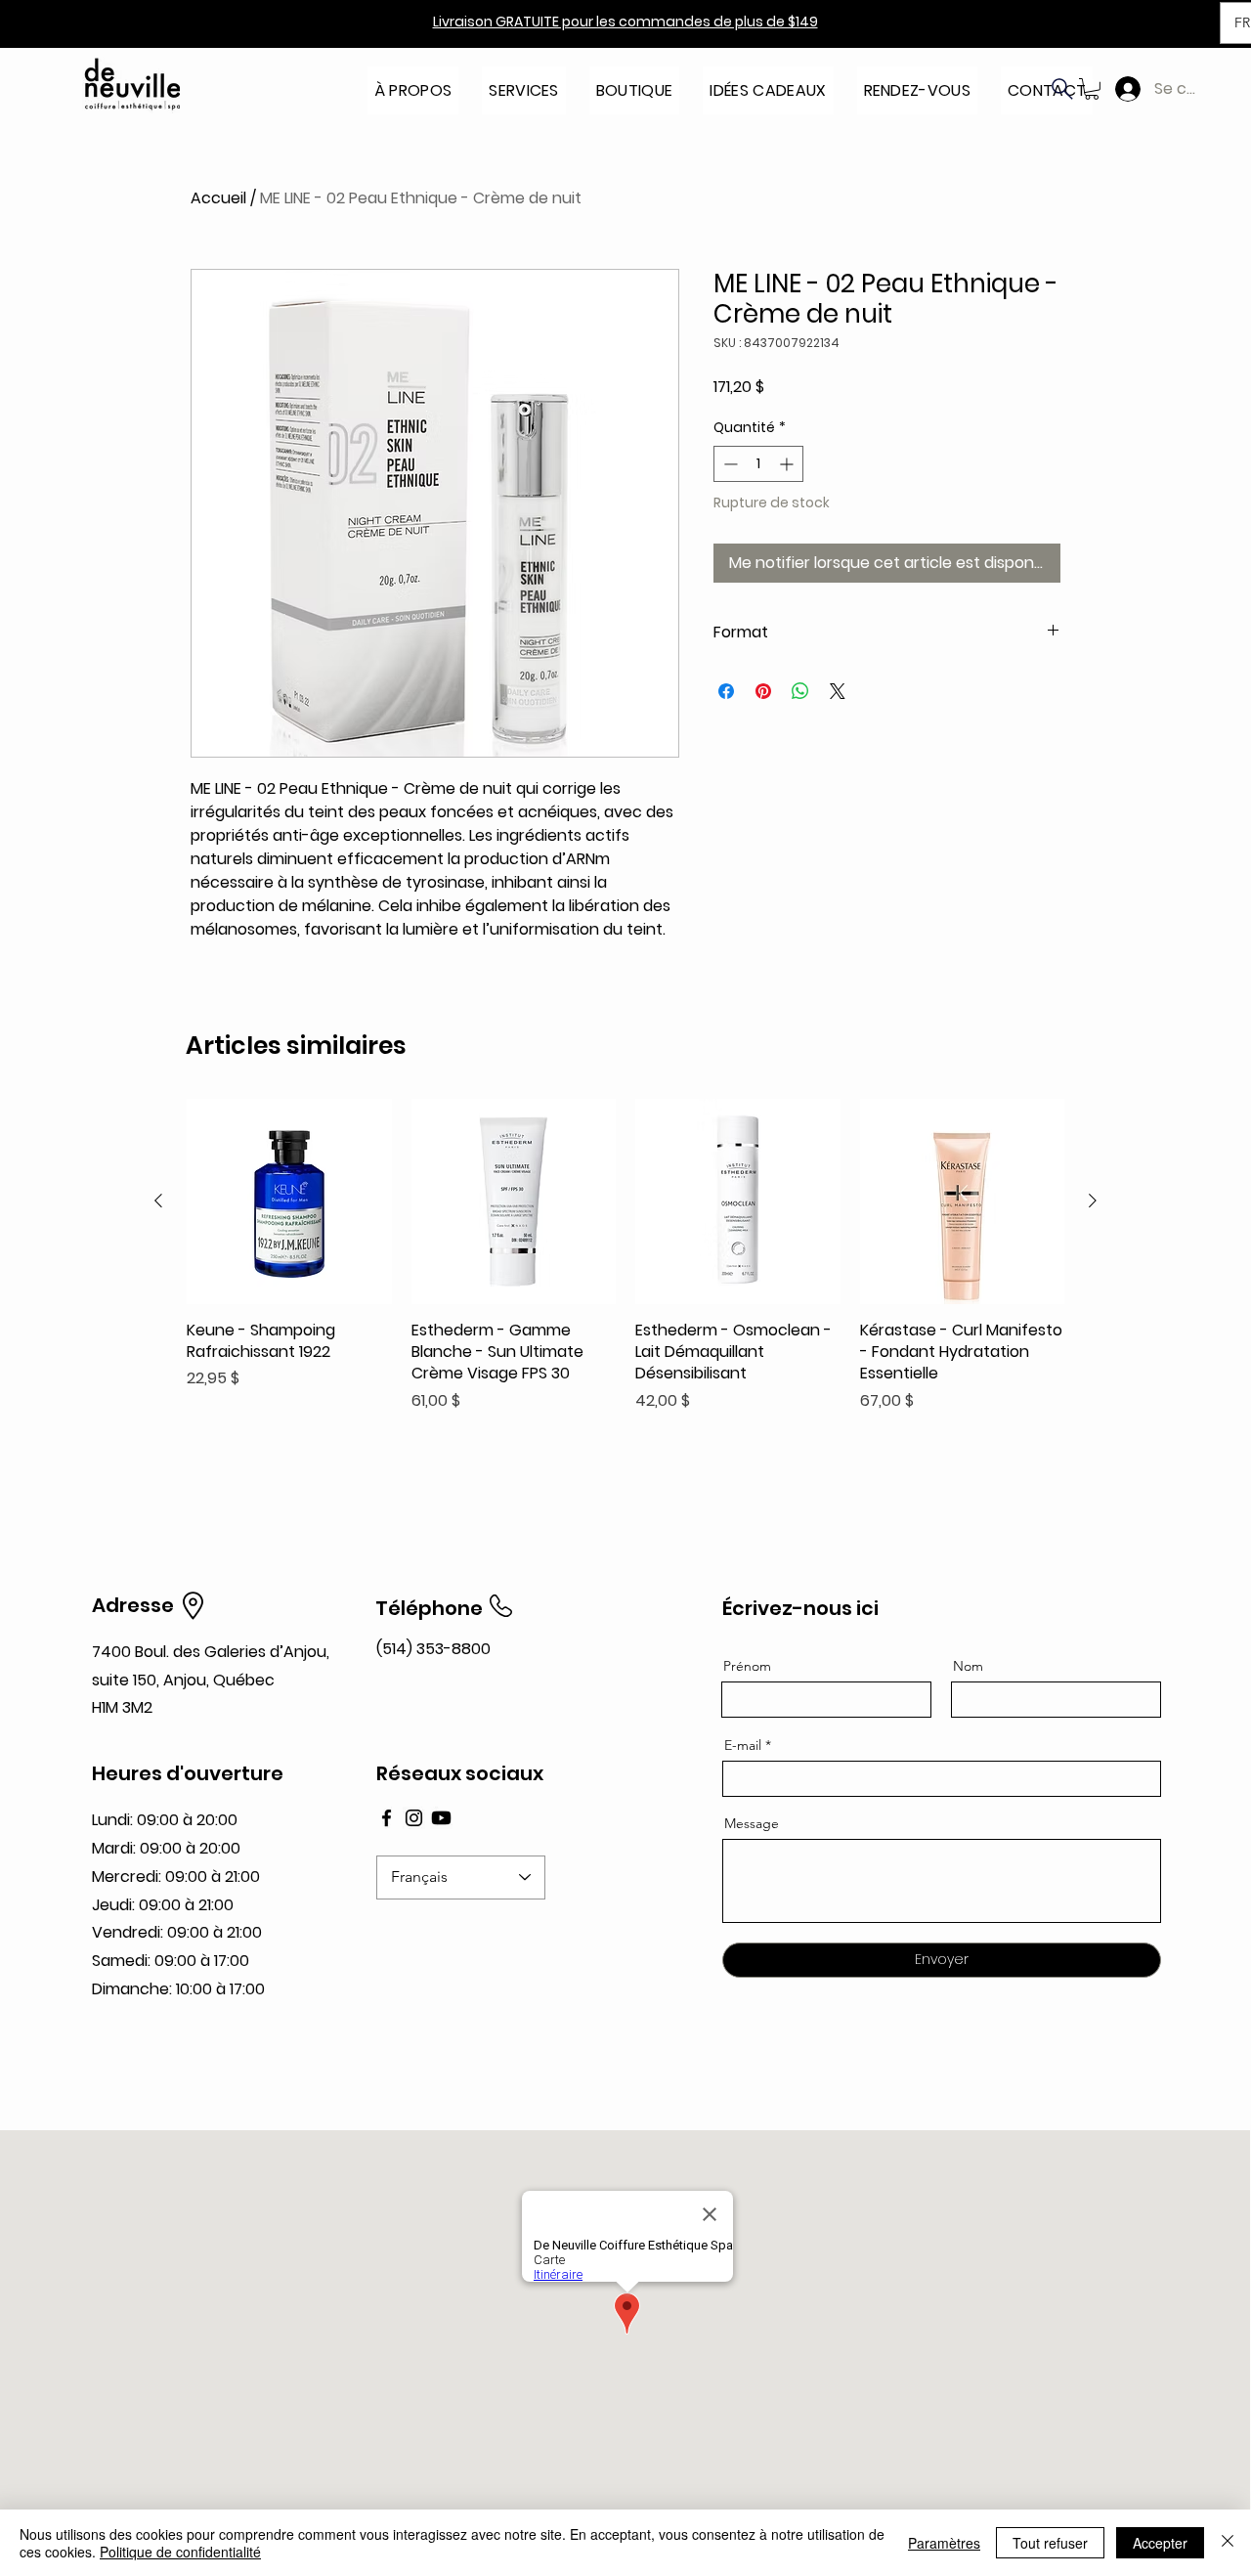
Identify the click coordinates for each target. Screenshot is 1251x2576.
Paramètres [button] (944, 2543)
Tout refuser (1050, 2543)
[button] (413, 85)
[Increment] (788, 464)
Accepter (1160, 2543)
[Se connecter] (1123, 89)
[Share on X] (838, 691)
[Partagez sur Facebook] (726, 691)
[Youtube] (441, 1818)
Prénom (747, 1666)
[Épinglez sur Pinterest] (763, 691)
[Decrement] (729, 464)
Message (752, 1823)
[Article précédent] (158, 1201)
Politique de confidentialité (180, 2552)
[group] (625, 1256)
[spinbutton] (758, 464)
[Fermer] (1228, 2543)
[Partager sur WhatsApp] (800, 691)
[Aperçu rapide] (289, 1201)
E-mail (743, 1745)
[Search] (1062, 89)
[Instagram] (414, 1818)
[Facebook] (387, 1818)
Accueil (218, 198)
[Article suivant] (1093, 1201)
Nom (968, 1666)
